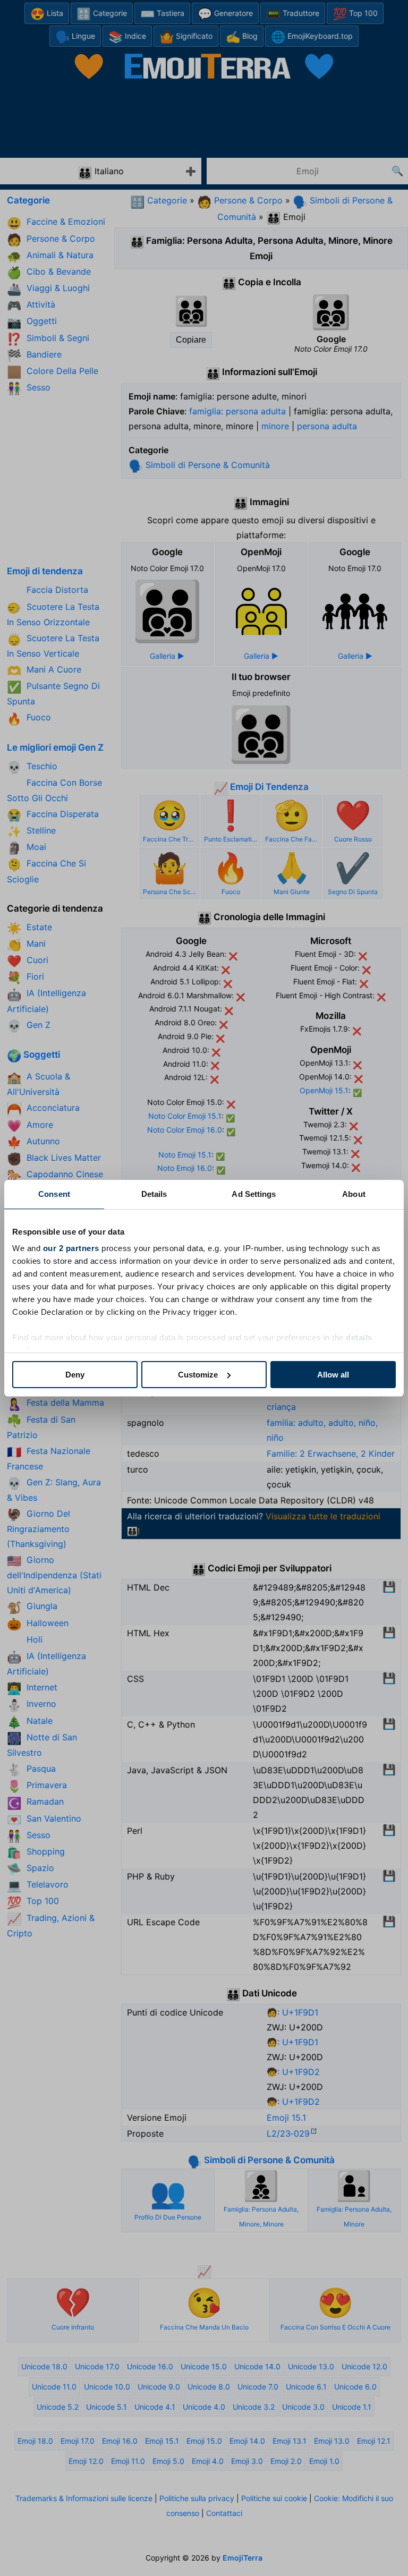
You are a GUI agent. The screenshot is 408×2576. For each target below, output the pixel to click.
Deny (75, 1375)
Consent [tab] (54, 1194)
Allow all (333, 1375)
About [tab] (354, 1194)
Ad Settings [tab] (254, 1194)
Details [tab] (154, 1194)
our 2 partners (71, 1248)
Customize (198, 1375)
